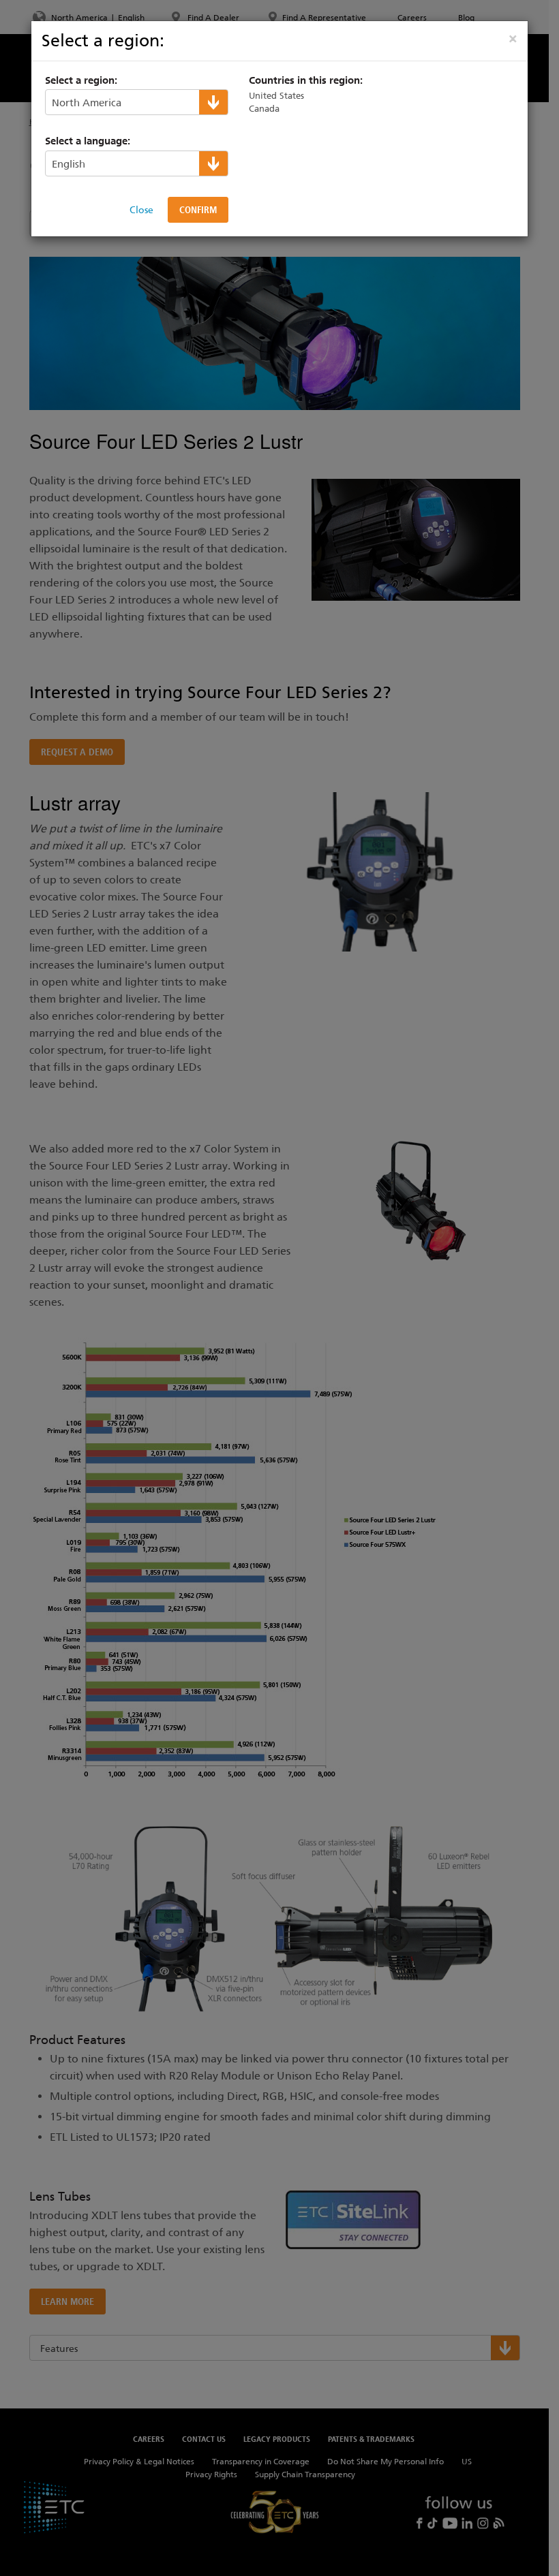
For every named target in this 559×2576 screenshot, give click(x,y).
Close (141, 210)
